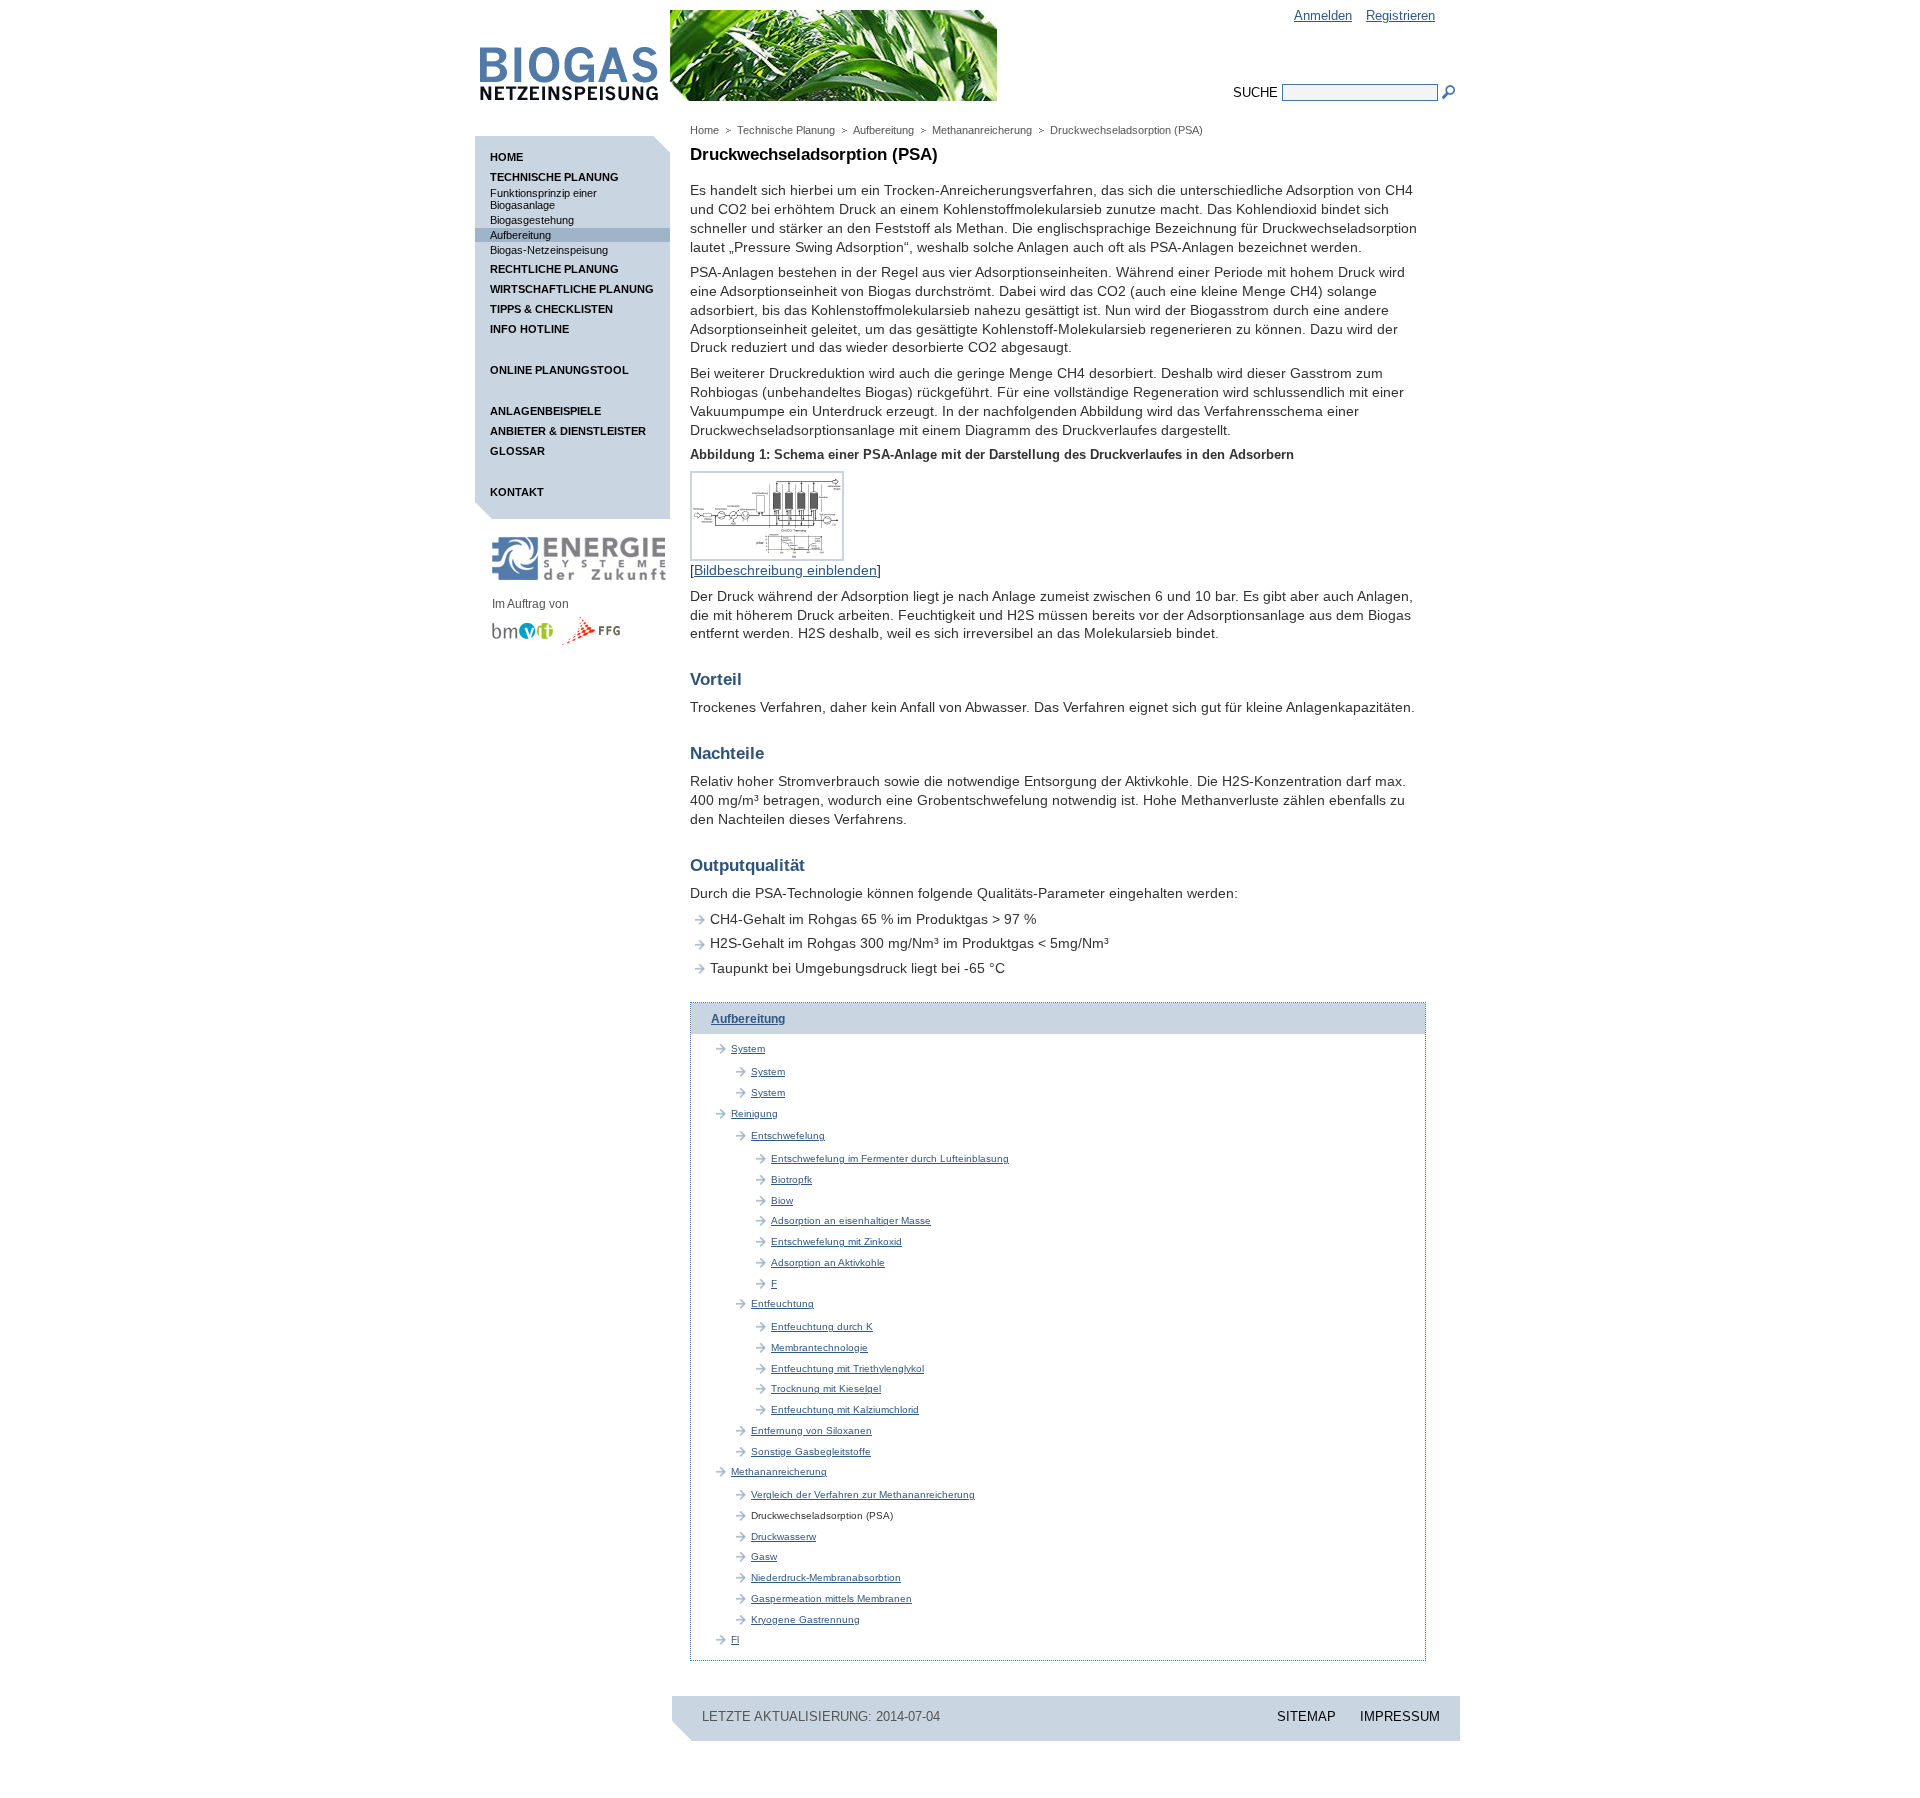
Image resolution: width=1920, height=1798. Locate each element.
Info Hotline (529, 329)
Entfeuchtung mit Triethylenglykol (847, 1368)
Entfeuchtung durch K (822, 1326)
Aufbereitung (520, 235)
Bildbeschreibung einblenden (785, 570)
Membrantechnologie (819, 1347)
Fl (735, 1639)
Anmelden (1323, 15)
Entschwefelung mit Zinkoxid (836, 1241)
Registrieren (1400, 15)
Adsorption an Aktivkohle (828, 1262)
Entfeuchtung (782, 1303)
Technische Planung (554, 177)
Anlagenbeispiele (545, 411)
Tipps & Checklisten (551, 309)
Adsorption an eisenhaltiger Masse (851, 1220)
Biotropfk (791, 1179)
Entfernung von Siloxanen (811, 1430)
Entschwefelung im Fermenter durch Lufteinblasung (890, 1158)
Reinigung (754, 1113)
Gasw (764, 1556)
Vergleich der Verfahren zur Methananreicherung (863, 1494)
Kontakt (517, 492)
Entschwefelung (788, 1135)
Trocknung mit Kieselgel (826, 1388)
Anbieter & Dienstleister (568, 431)
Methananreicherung (982, 130)
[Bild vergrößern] (767, 556)
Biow (782, 1200)
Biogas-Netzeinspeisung (549, 250)
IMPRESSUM (1400, 1716)
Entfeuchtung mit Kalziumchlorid (845, 1409)
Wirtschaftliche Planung (572, 289)
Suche (1255, 92)
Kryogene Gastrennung (805, 1619)
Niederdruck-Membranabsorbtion (826, 1577)
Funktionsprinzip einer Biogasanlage (543, 199)
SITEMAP (1306, 1716)
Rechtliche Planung (554, 269)
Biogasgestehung (532, 220)
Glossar (517, 451)
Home (506, 157)
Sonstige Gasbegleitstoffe (811, 1451)
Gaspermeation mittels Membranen (831, 1598)
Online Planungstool (559, 370)
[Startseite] (559, 95)
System (748, 1048)
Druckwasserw (783, 1536)
